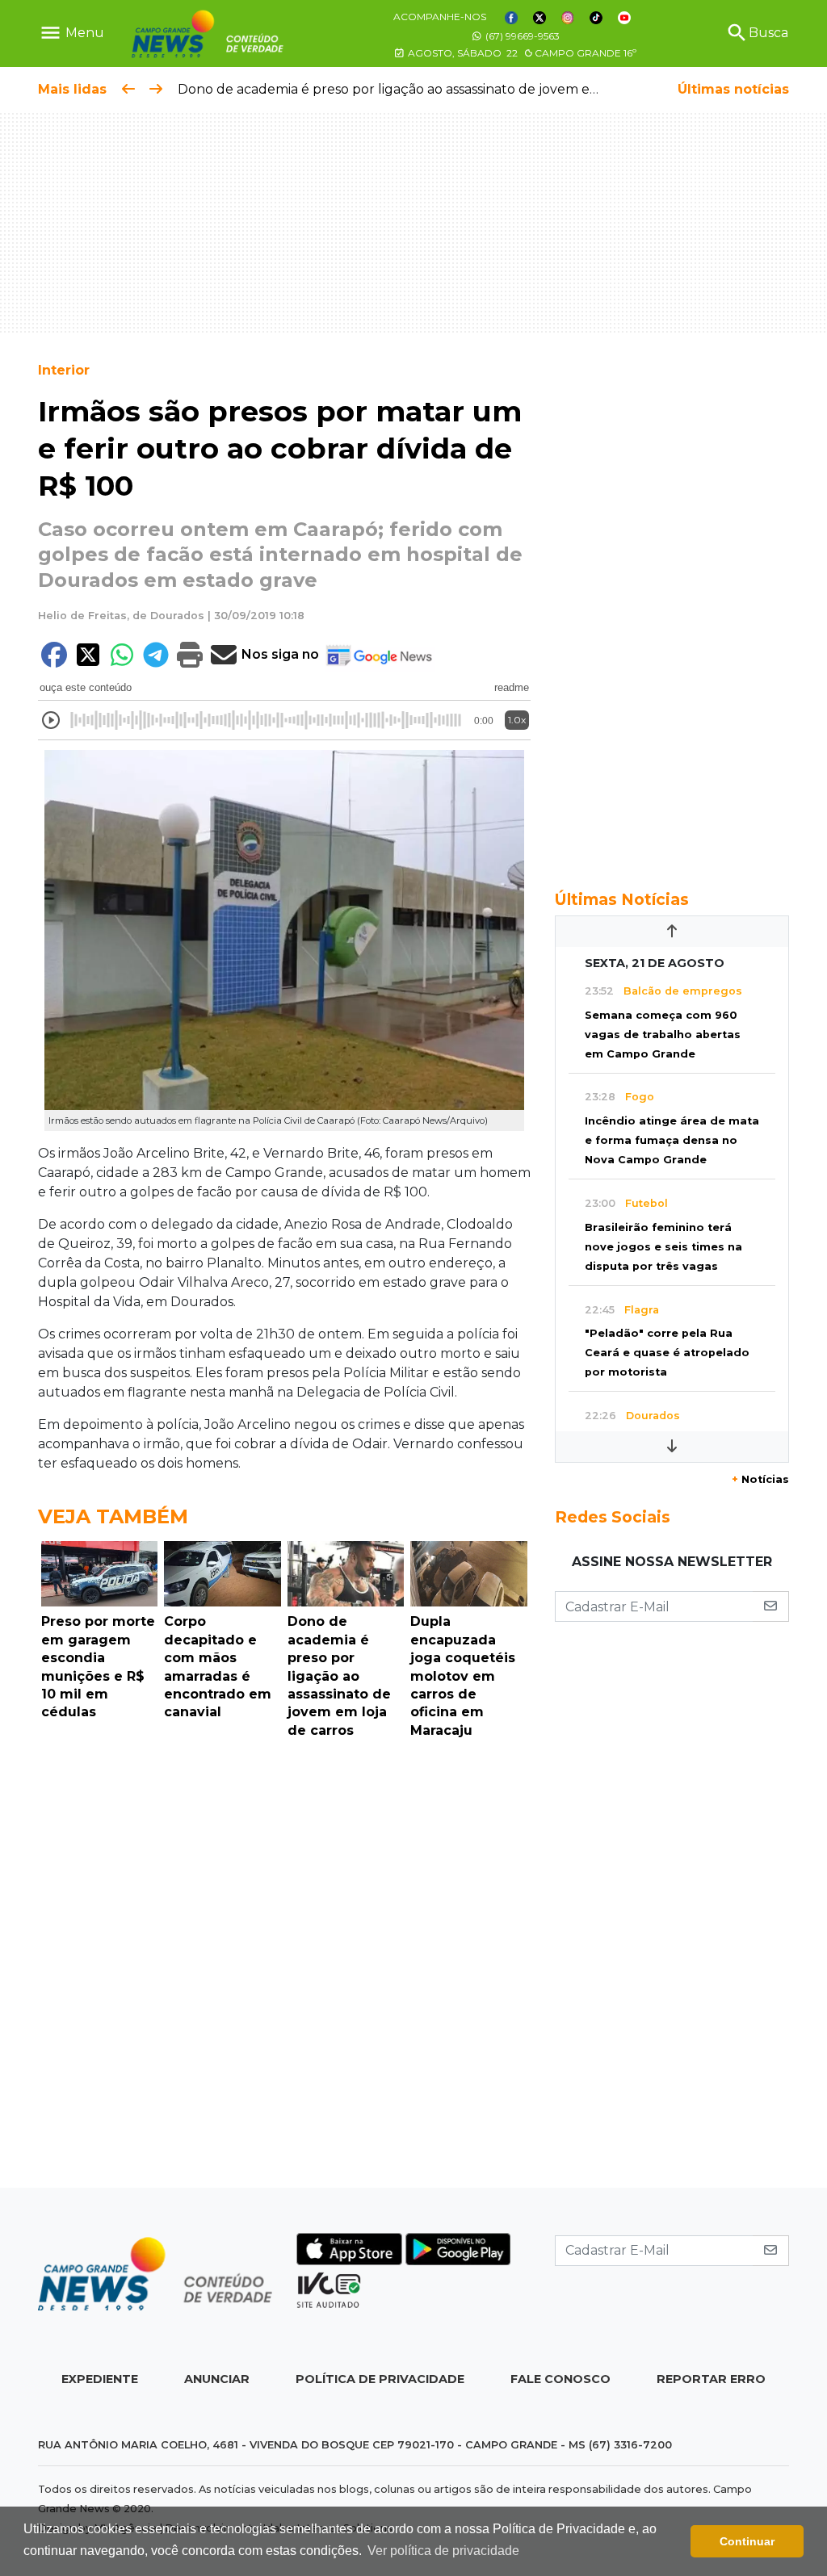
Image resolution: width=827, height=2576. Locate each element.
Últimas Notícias (622, 899)
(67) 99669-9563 (521, 36)
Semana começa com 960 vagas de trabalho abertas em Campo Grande (663, 1035)
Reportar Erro (711, 2379)
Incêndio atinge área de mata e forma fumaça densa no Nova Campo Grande (672, 1140)
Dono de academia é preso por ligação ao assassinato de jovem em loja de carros (434, 89)
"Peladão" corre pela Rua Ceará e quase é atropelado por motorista (667, 1353)
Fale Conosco (560, 2379)
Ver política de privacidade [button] (443, 2551)
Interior (64, 370)
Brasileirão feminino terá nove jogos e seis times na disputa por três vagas (663, 1247)
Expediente (100, 2379)
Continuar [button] (747, 2541)
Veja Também (113, 1516)
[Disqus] (284, 1967)
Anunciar (217, 2379)
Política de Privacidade (380, 2379)
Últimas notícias (733, 89)
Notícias (760, 1479)
